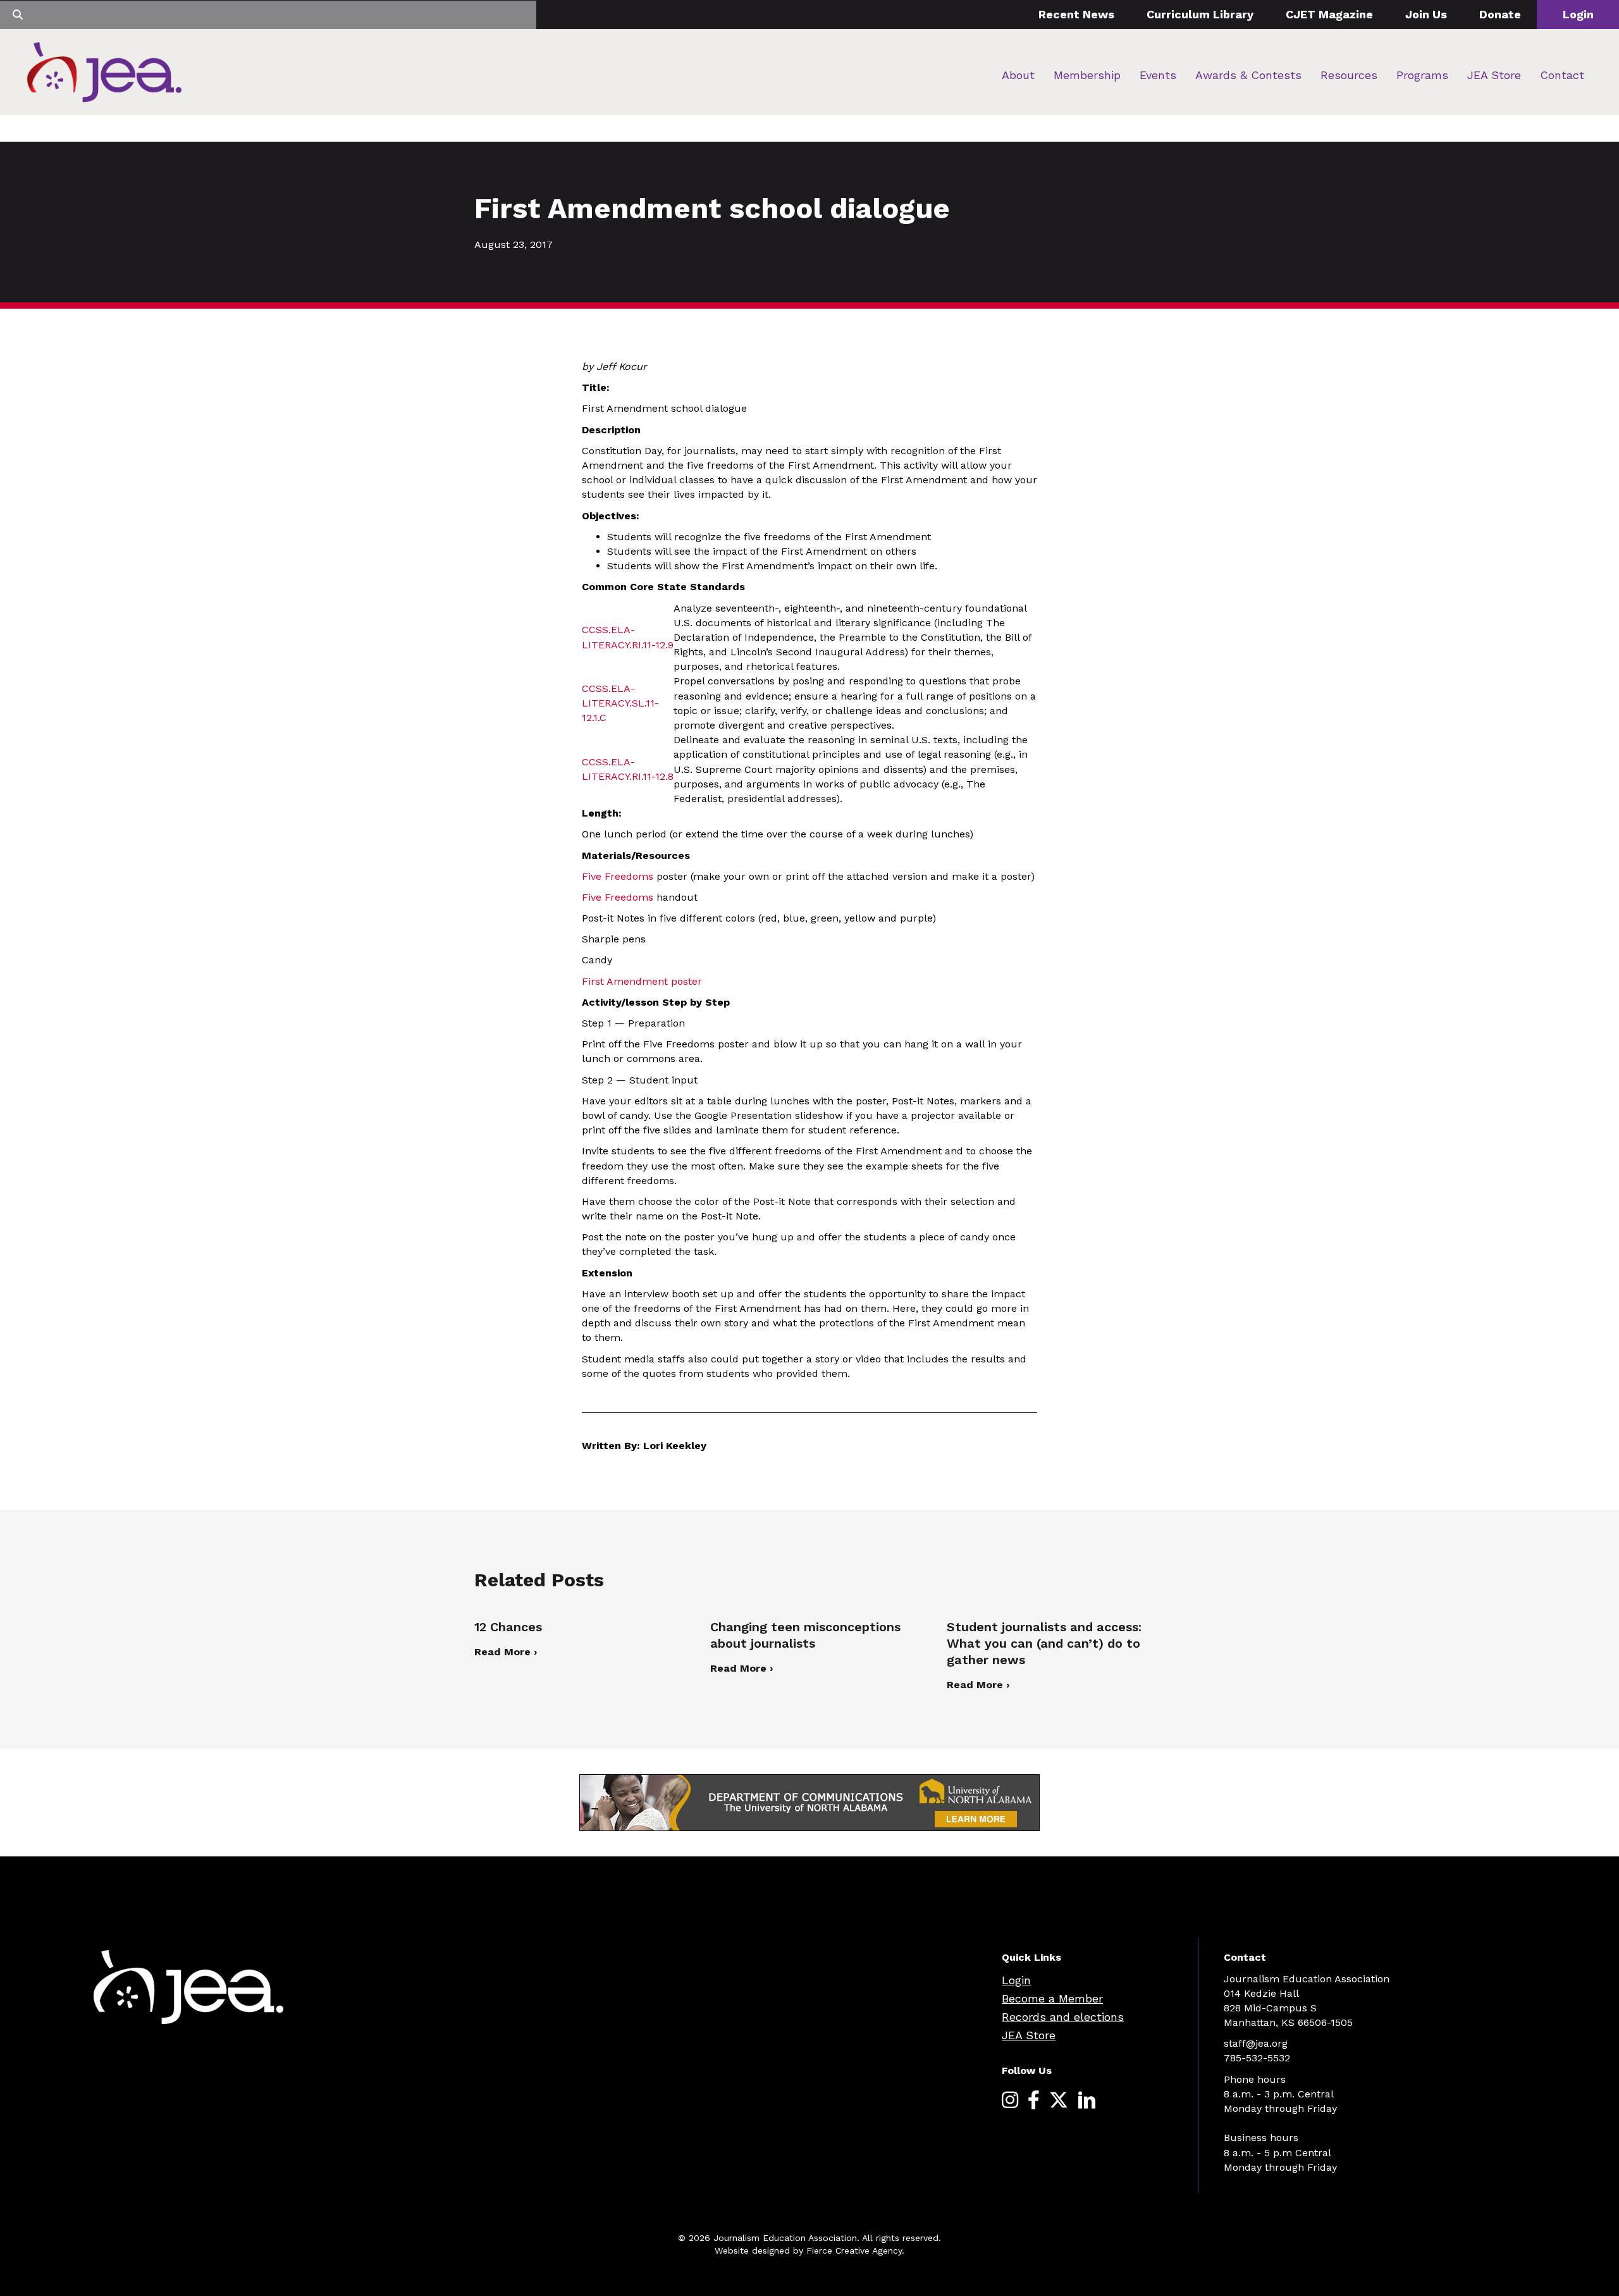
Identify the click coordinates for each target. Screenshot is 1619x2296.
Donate (1500, 14)
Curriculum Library (1200, 14)
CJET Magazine (1329, 14)
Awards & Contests (1248, 75)
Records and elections (1063, 2017)
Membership (1087, 75)
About (1018, 75)
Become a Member (1052, 1998)
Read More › (506, 1652)
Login (1578, 14)
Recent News (1076, 14)
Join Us (1426, 14)
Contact (1562, 75)
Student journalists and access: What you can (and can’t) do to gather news (1044, 1643)
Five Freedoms (618, 876)
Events (1158, 75)
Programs (1422, 75)
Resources (1349, 75)
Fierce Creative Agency (854, 2250)
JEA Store (1494, 75)
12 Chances (508, 1627)
